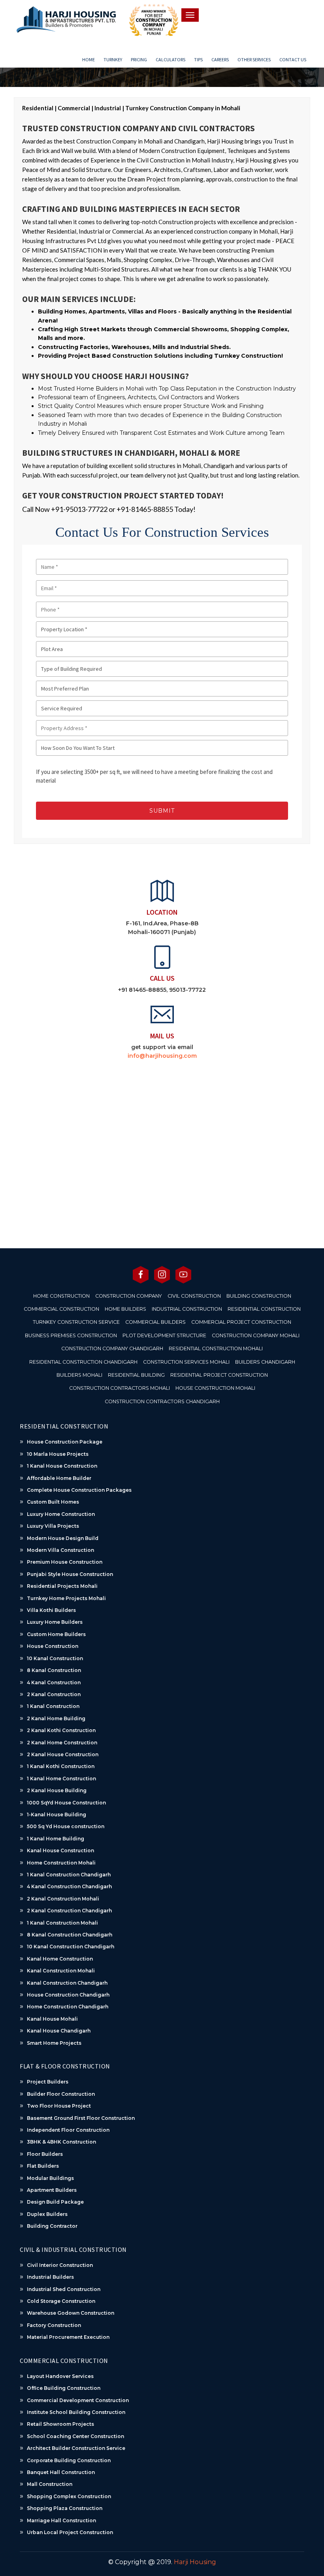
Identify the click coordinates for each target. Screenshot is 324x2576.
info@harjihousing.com (162, 1056)
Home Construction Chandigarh (68, 2007)
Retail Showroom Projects (60, 2424)
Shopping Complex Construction (69, 2496)
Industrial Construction (187, 1309)
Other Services (254, 59)
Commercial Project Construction (241, 1322)
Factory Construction (54, 2325)
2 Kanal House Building (57, 1790)
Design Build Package (55, 2202)
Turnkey (113, 59)
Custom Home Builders (56, 1634)
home (89, 59)
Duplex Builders (47, 2214)
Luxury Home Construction (61, 1514)
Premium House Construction (65, 1562)
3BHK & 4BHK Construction (61, 2142)
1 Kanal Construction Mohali (62, 1923)
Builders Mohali (79, 1375)
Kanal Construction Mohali (61, 1971)
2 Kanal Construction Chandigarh (69, 1911)
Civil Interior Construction (60, 2265)
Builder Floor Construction (61, 2094)
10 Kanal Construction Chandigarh (71, 1947)
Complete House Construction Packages (79, 1490)
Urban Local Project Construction (70, 2532)
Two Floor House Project (59, 2106)
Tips (198, 59)
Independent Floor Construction (68, 2130)
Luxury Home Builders (55, 1622)
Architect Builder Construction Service (76, 2448)
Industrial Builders (50, 2277)
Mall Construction (50, 2484)
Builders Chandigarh (265, 1362)
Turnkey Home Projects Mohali (66, 1598)
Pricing (139, 59)
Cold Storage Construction (61, 2301)
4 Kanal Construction (54, 1682)
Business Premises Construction (71, 1335)
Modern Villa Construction (60, 1550)
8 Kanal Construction (54, 1670)
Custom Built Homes (53, 1502)
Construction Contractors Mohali (120, 1388)
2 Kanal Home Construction (62, 1743)
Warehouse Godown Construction (71, 2313)
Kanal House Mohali (52, 2019)
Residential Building (136, 1375)
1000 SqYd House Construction (66, 1803)
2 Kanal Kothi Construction (61, 1730)
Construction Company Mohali (256, 1335)
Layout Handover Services (60, 2376)
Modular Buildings (50, 2178)
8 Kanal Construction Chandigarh (70, 1935)
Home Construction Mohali (61, 1863)
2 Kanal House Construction (63, 1754)
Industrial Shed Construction (64, 2289)
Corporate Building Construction (69, 2460)
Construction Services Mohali (186, 1362)
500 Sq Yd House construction (66, 1826)
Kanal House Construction (60, 1850)
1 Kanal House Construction (62, 1466)
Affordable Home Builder (59, 1478)
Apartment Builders (52, 2190)
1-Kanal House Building (57, 1815)
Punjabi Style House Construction (70, 1574)
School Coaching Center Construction (75, 2436)
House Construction (53, 1646)
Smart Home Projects (54, 2043)
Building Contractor (52, 2226)
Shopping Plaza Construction (65, 2508)
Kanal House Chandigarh (59, 2031)
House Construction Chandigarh (68, 1995)
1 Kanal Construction (53, 1706)
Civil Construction (194, 1296)
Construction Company (129, 1296)
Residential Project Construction (219, 1375)
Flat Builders (43, 2166)
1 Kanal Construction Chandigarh (69, 1875)
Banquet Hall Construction (61, 2472)
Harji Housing (195, 2562)
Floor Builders (45, 2154)
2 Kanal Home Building (56, 1718)
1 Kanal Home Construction (61, 1779)
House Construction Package (65, 1442)
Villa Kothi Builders (51, 1610)
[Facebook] (141, 1274)
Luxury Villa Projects (53, 1526)
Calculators (170, 59)
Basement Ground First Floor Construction (81, 2118)
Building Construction (259, 1296)
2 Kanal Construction (54, 1694)
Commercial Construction (61, 1309)
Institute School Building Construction (76, 2412)
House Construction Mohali (215, 1388)
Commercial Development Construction (78, 2400)
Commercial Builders (155, 1322)
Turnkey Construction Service (76, 1322)
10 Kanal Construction (55, 1658)
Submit (162, 811)
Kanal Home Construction (60, 1959)
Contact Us (293, 59)
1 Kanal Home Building (56, 1839)
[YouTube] (183, 1274)
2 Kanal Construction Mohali (63, 1899)
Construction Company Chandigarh (112, 1348)
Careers (220, 59)
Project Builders (48, 2082)
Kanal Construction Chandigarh (67, 1983)
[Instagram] (162, 1274)
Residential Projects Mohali (62, 1586)
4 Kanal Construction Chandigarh (69, 1886)
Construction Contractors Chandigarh (162, 1401)
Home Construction (61, 1296)
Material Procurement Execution (68, 2337)
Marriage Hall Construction (61, 2520)
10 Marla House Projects (58, 1454)
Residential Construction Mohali (216, 1348)
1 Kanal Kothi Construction (61, 1766)
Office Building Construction (64, 2388)
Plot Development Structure (164, 1335)
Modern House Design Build (63, 1538)
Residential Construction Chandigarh (83, 1362)
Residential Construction (264, 1309)
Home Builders (125, 1309)
